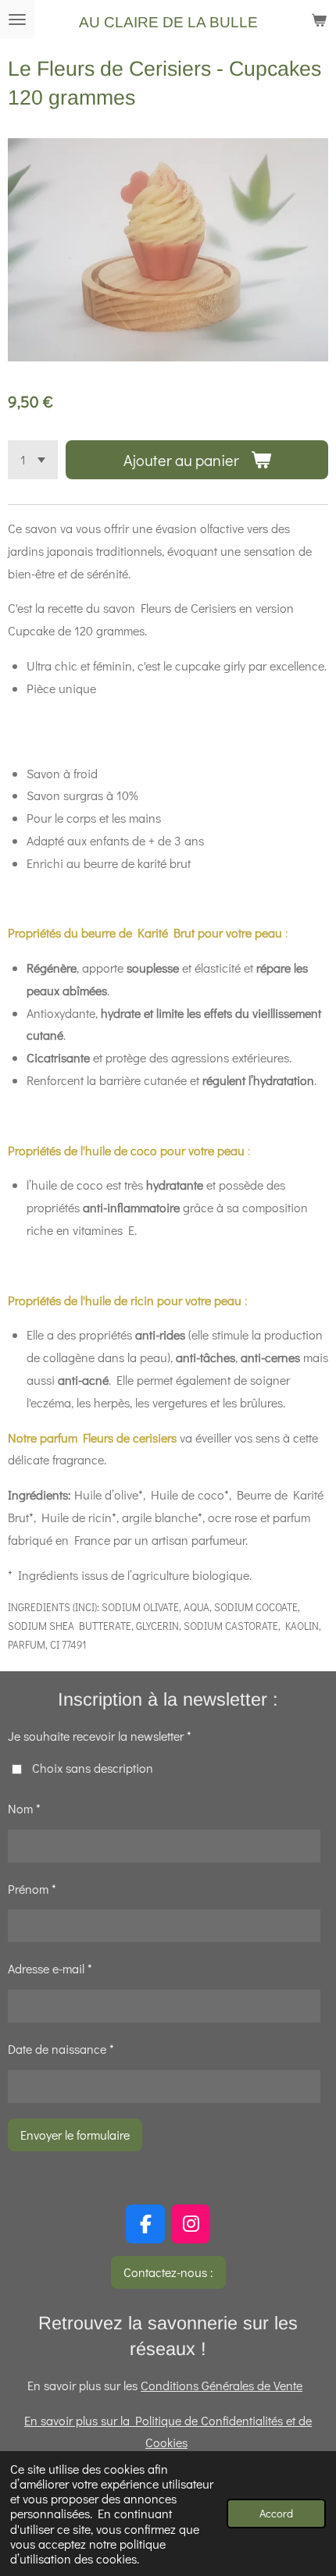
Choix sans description (93, 1768)
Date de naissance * (61, 2049)
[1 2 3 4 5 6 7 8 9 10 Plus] (33, 460)
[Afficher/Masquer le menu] (17, 20)
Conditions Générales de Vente (222, 2385)
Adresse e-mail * (50, 1968)
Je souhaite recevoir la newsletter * (100, 1736)
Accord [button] (276, 2513)
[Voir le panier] (319, 20)
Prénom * (32, 1889)
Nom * (24, 1808)
